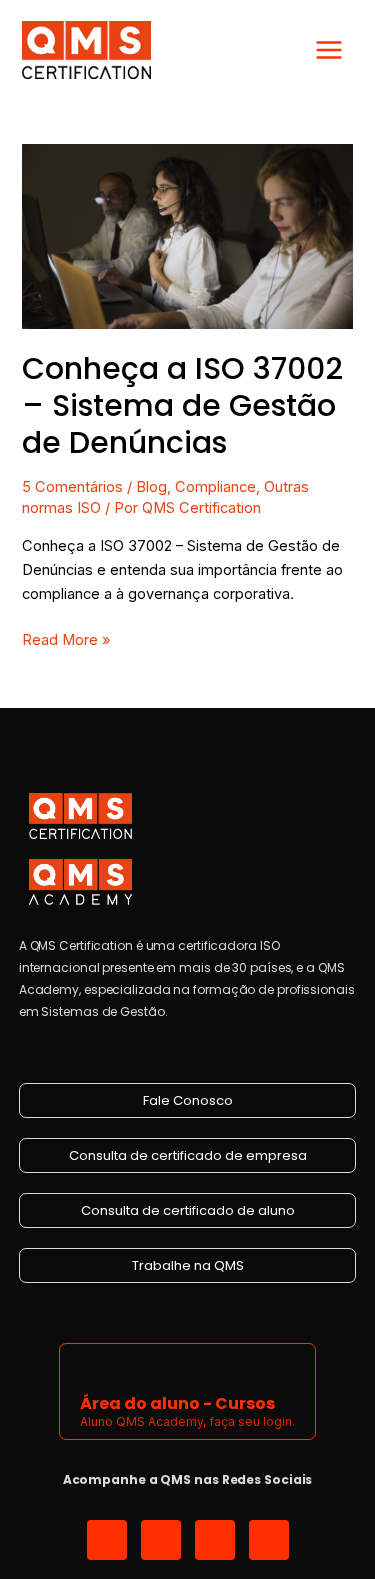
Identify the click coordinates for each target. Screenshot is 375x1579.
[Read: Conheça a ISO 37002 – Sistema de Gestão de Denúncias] (187, 236)
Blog (151, 487)
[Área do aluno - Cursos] (92, 1366)
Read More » (66, 638)
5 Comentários (72, 487)
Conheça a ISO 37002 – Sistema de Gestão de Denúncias (182, 405)
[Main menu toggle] (329, 50)
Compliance (215, 487)
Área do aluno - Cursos (177, 1403)
